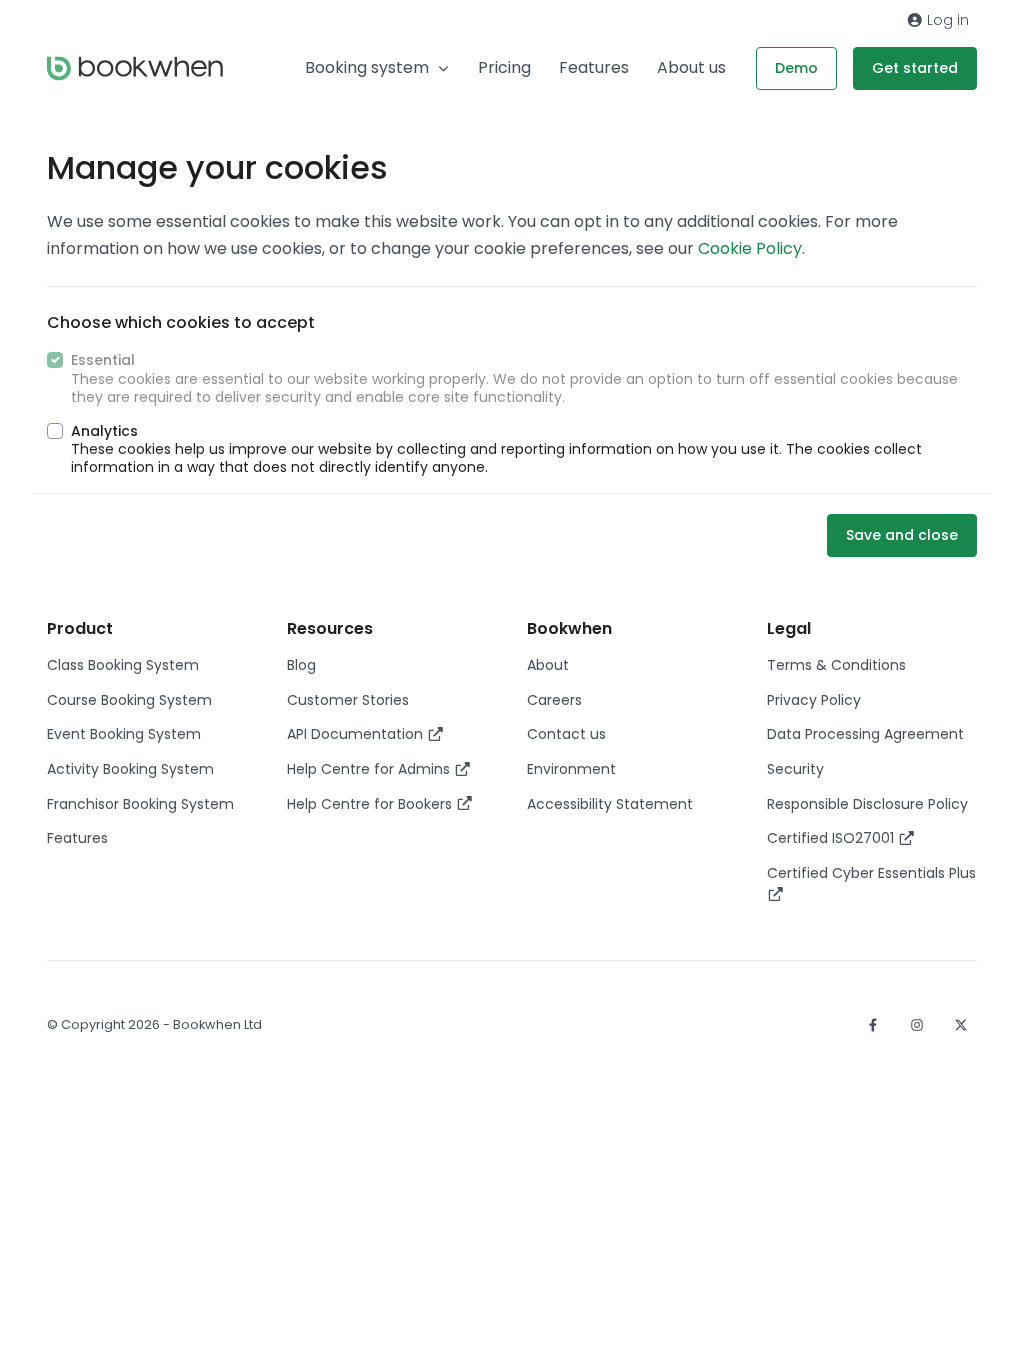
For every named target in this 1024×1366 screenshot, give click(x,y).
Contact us (566, 734)
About (548, 665)
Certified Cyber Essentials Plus (871, 873)
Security (795, 769)
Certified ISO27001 (832, 838)
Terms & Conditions (836, 665)
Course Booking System (129, 700)
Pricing (504, 67)
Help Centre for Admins (370, 769)
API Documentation (357, 734)
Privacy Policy (814, 700)
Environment (571, 769)
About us (691, 67)
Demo (796, 68)
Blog (301, 665)
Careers (554, 700)
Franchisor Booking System (140, 804)
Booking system (367, 67)
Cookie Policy (750, 248)
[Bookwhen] (135, 68)
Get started (915, 68)
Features (594, 67)
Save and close (902, 535)
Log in (946, 20)
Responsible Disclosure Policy (867, 804)
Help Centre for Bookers (371, 804)
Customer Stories (348, 700)
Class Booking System (123, 665)
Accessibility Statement (610, 804)
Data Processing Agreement (865, 734)
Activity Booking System (130, 769)
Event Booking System (124, 734)
